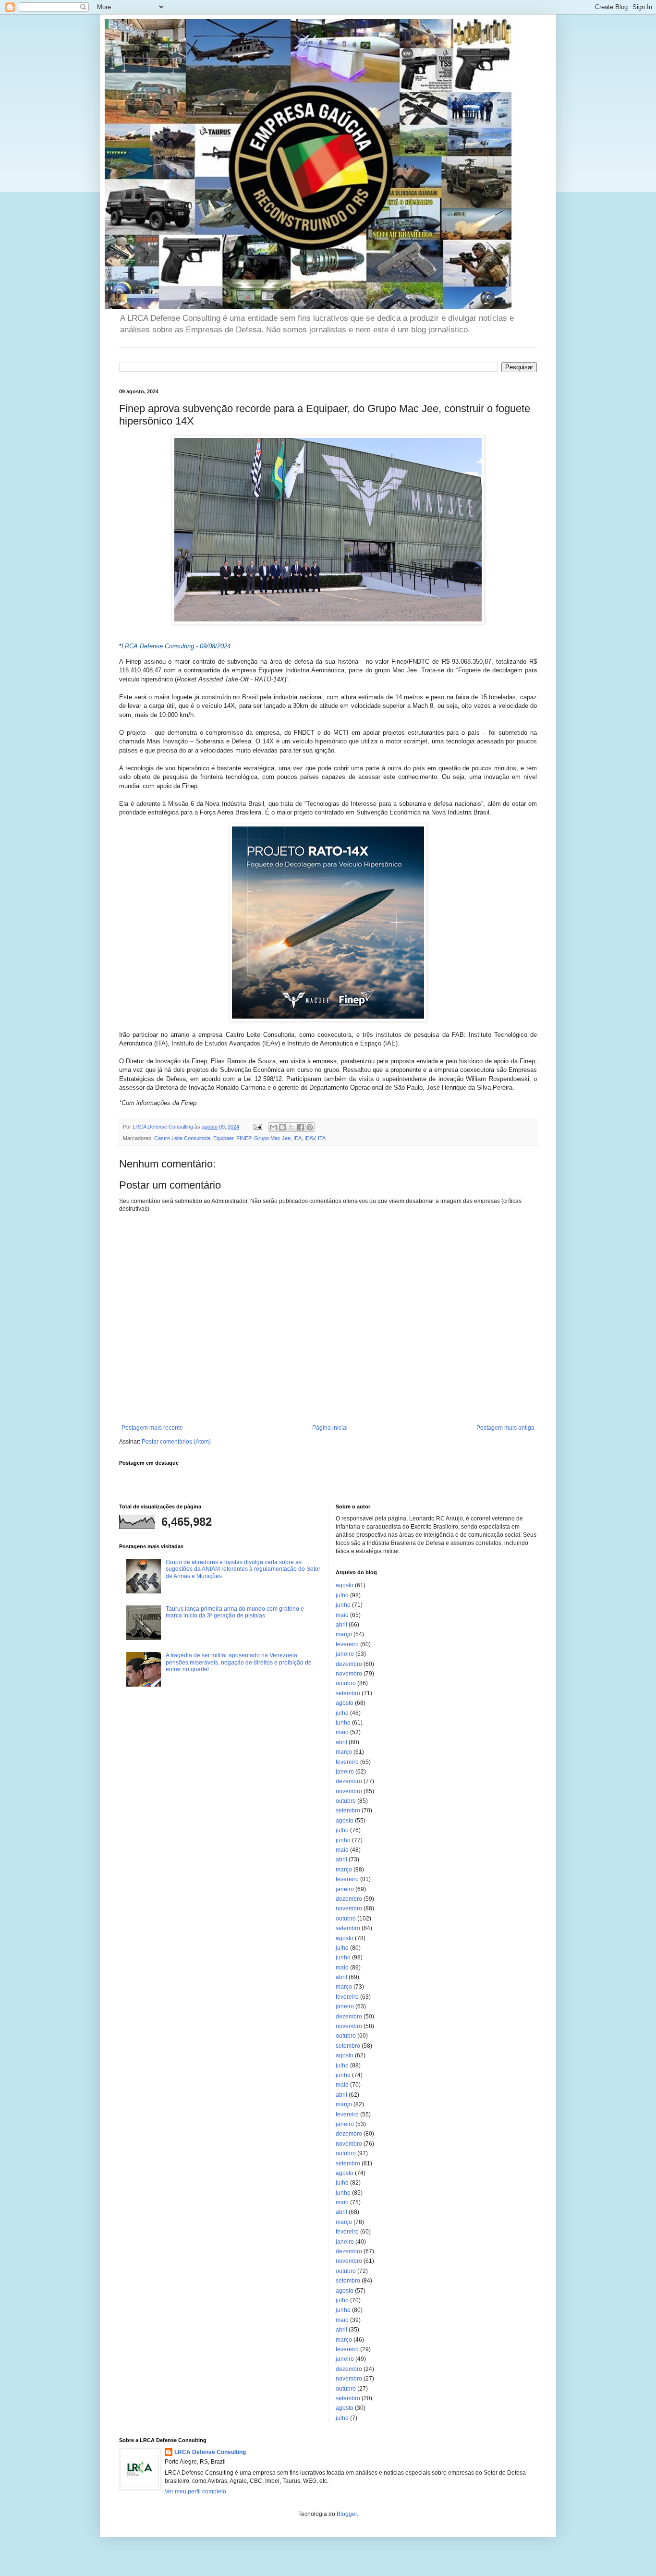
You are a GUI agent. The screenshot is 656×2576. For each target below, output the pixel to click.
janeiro (345, 1654)
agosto (345, 1585)
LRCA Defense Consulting (210, 2452)
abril (341, 1625)
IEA (298, 1138)
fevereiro (347, 1644)
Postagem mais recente (152, 1428)
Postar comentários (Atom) (176, 1442)
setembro (348, 1693)
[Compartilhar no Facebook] (301, 1127)
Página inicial (330, 1428)
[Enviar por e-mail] (273, 1127)
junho (343, 1605)
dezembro (349, 1664)
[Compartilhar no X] (292, 1127)
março (344, 1634)
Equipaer (223, 1138)
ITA (322, 1138)
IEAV (310, 1138)
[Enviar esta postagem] (257, 1127)
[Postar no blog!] (282, 1127)
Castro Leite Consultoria (182, 1138)
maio (342, 1615)
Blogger (347, 2514)
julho (342, 1595)
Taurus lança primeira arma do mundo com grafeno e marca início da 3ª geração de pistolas (235, 1612)
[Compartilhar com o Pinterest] (310, 1127)
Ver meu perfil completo (195, 2491)
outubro (346, 1683)
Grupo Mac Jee (272, 1138)
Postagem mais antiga (505, 1428)
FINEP (244, 1138)
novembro (349, 1674)
